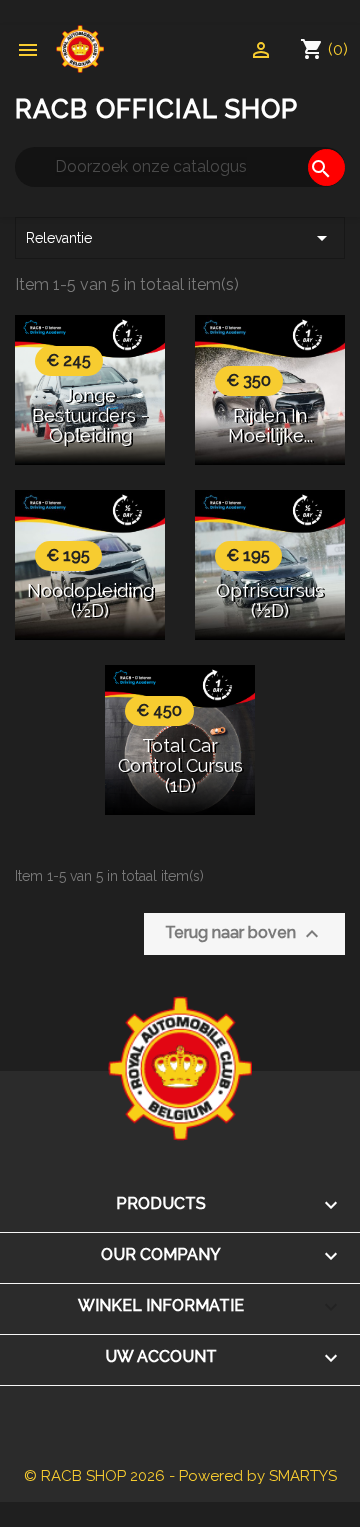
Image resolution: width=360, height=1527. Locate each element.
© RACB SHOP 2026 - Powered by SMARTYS (180, 1476)
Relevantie (180, 238)
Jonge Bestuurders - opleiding (90, 415)
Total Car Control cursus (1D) (180, 765)
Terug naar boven (244, 934)
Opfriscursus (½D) (270, 600)
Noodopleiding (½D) (90, 600)
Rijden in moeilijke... (270, 425)
